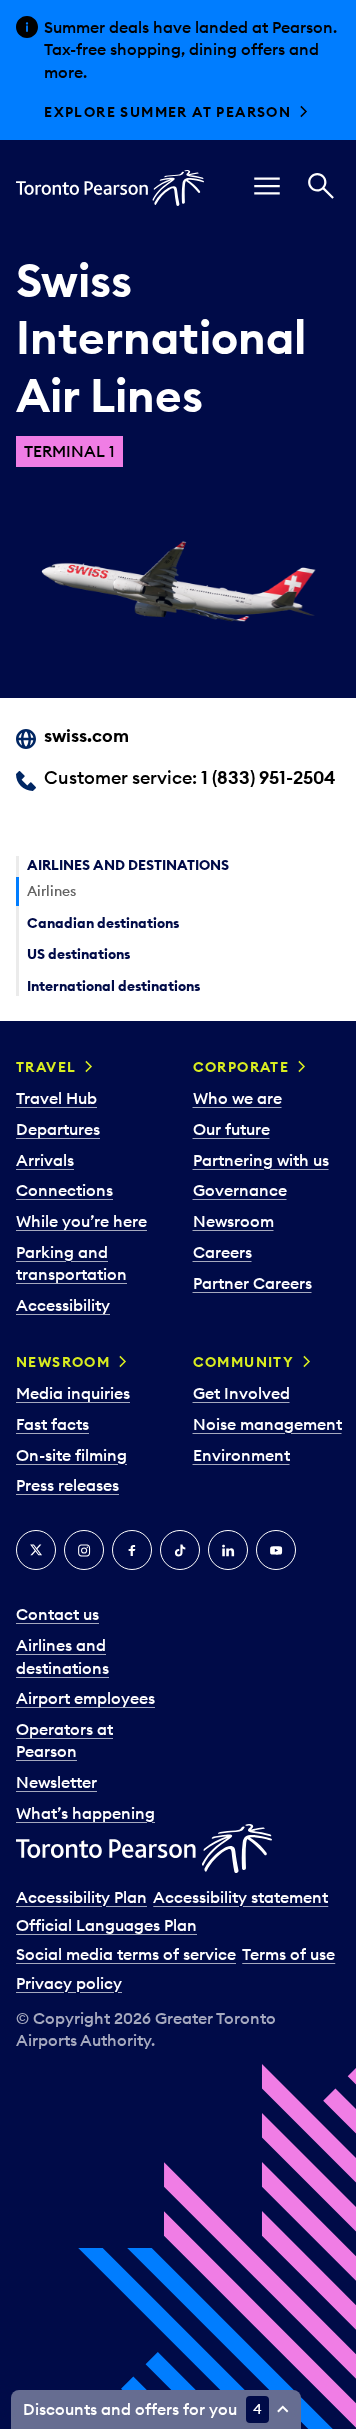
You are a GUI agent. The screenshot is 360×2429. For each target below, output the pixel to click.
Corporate (241, 1067)
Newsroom (233, 1221)
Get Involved (241, 1393)
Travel (46, 1067)
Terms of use (288, 1954)
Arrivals (45, 1160)
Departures (58, 1129)
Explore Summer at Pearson (167, 112)
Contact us (57, 1614)
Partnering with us (261, 1160)
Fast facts (52, 1424)
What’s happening (85, 1813)
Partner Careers (252, 1283)
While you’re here (81, 1221)
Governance (240, 1190)
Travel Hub (56, 1098)
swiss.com (86, 735)
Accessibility (63, 1305)
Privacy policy (69, 1983)
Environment (241, 1455)
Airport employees (85, 1698)
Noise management (267, 1424)
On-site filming (71, 1455)
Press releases (67, 1485)
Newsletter (56, 1782)
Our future (231, 1129)
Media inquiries (73, 1393)
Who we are (237, 1098)
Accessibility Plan (81, 1897)
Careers (222, 1252)
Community (244, 1362)
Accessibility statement (240, 1897)
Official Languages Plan (106, 1925)
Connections (64, 1190)
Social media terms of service (126, 1954)
